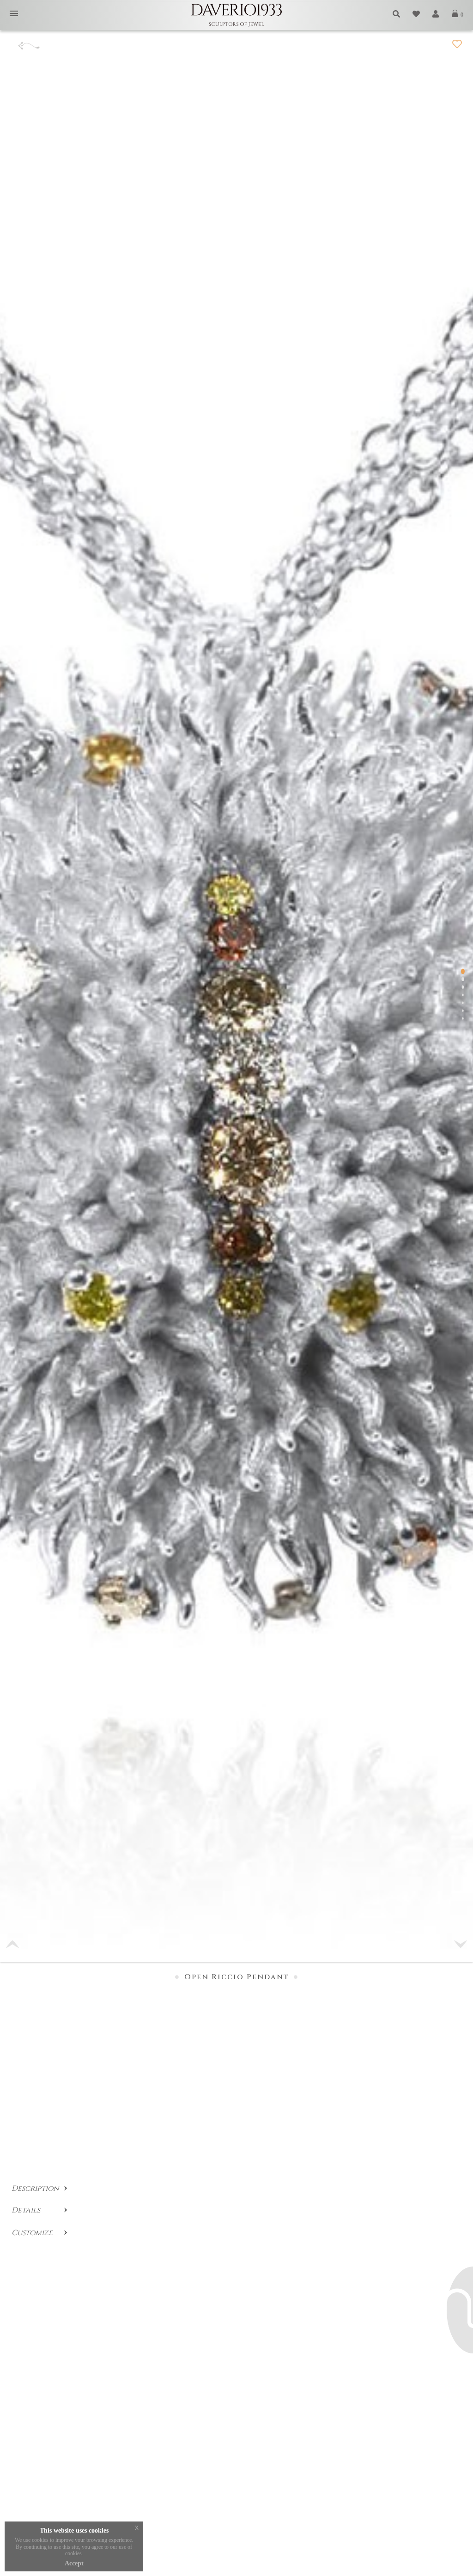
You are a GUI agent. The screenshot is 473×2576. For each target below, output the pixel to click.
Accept (74, 2563)
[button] (461, 1944)
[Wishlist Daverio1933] (417, 14)
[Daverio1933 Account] (436, 14)
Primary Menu (14, 14)
